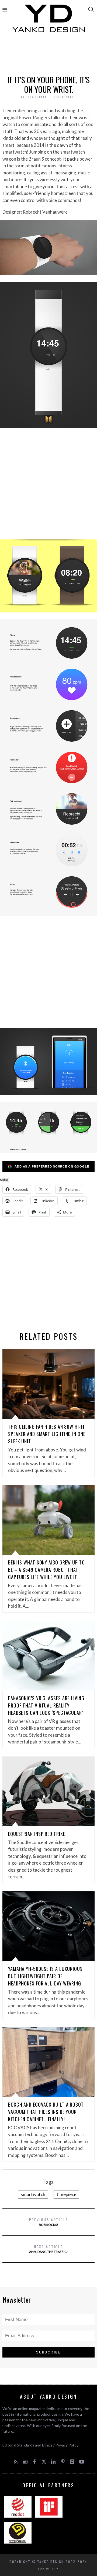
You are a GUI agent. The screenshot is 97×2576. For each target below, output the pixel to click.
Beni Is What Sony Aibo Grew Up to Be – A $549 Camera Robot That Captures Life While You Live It (46, 1570)
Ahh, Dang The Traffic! (48, 2249)
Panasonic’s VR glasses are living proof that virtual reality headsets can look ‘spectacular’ (46, 1705)
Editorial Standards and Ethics (27, 2445)
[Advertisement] (48, 56)
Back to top (47, 2568)
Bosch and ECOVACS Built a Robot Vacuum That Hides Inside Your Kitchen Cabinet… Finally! (46, 2112)
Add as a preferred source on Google (52, 1166)
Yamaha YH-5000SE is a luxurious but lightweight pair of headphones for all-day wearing (45, 1976)
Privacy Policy (67, 2445)
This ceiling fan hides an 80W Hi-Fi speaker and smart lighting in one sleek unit (47, 1434)
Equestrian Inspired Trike (37, 1834)
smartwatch (33, 2194)
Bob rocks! (49, 2222)
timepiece (66, 2194)
